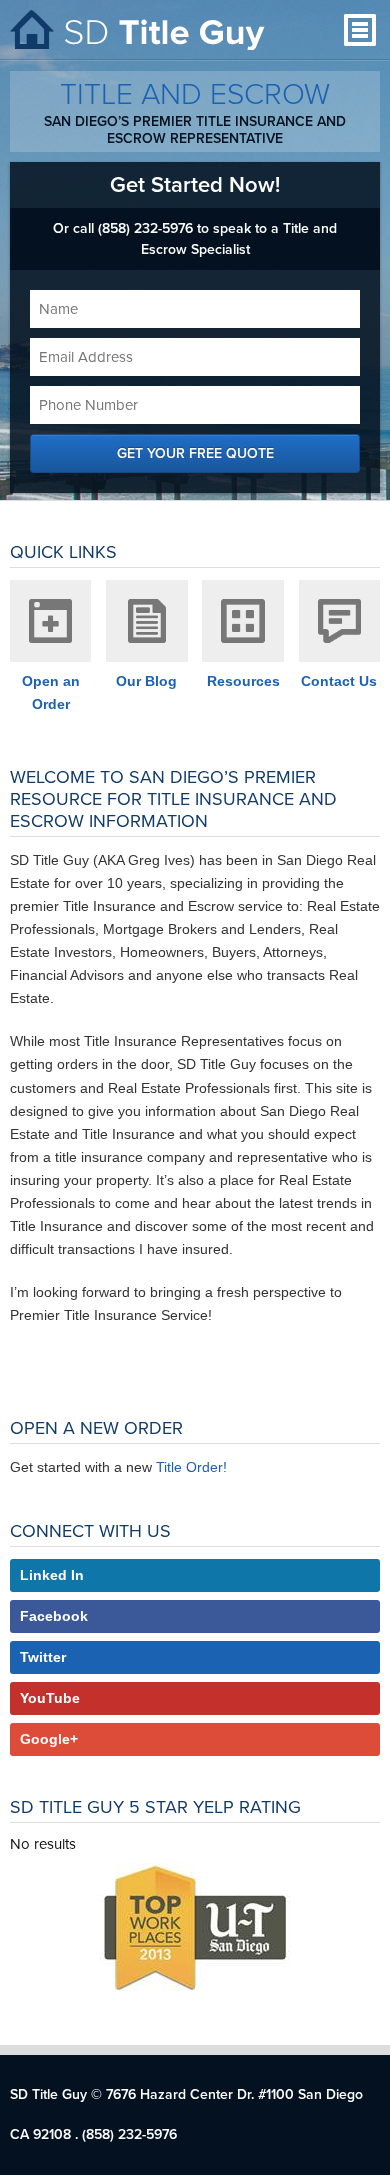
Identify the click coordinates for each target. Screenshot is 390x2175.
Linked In (52, 1575)
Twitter (43, 1657)
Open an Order (51, 692)
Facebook (54, 1616)
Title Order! (191, 1467)
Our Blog (146, 681)
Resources (243, 681)
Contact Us (339, 681)
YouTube (50, 1698)
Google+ (49, 1739)
